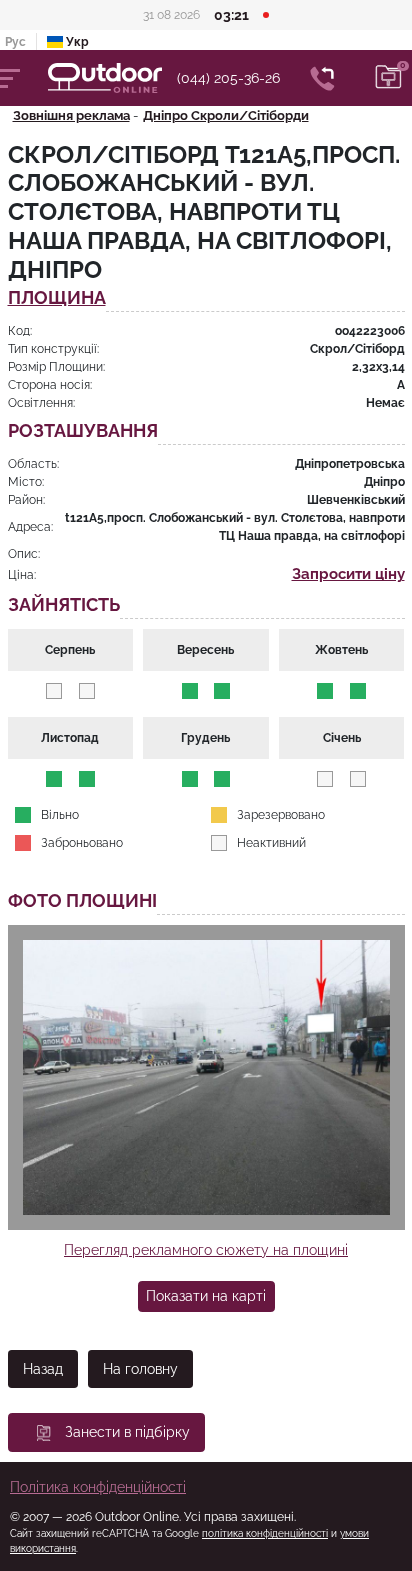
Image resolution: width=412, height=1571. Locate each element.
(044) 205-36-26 (228, 78)
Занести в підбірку (127, 1432)
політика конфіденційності (265, 1533)
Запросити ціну (348, 574)
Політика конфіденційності (98, 1487)
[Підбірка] (389, 78)
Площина (57, 298)
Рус (15, 42)
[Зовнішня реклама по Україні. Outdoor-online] (112, 78)
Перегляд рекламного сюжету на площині (206, 1250)
